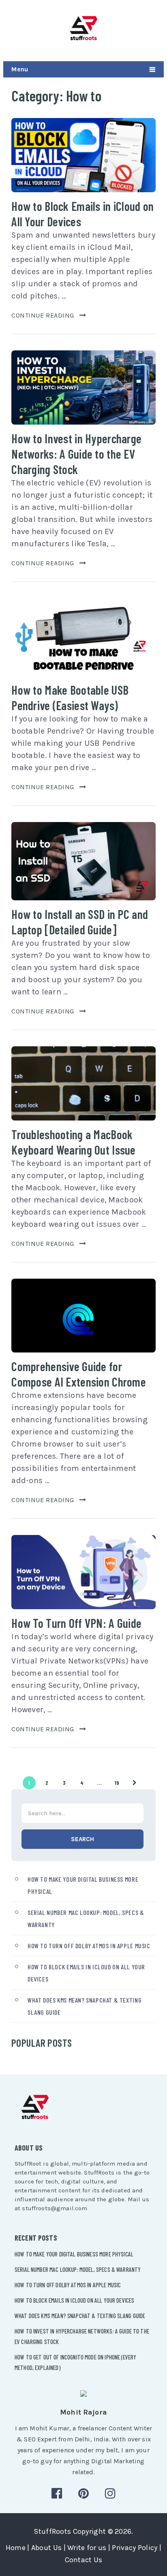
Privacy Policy (135, 2548)
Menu (20, 69)
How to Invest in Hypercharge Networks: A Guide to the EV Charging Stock (76, 454)
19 (117, 1783)
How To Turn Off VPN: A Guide (76, 1623)
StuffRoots (52, 2531)
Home (16, 2548)
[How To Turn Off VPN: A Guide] (83, 1572)
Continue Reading (43, 315)
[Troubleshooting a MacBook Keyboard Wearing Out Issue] (83, 1083)
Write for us (87, 2548)
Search (82, 1839)
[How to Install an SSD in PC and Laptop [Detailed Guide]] (83, 861)
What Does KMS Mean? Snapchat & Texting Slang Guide (80, 2316)
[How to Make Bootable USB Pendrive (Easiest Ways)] (83, 637)
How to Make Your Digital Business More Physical (74, 2254)
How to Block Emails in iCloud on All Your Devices (74, 2300)
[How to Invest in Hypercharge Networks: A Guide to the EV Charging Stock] (83, 387)
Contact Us (84, 2560)
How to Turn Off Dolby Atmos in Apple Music (89, 1946)
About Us (46, 2548)
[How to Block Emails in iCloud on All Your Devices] (83, 155)
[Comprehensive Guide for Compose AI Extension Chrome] (83, 1316)
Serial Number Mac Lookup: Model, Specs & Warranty (78, 2269)
